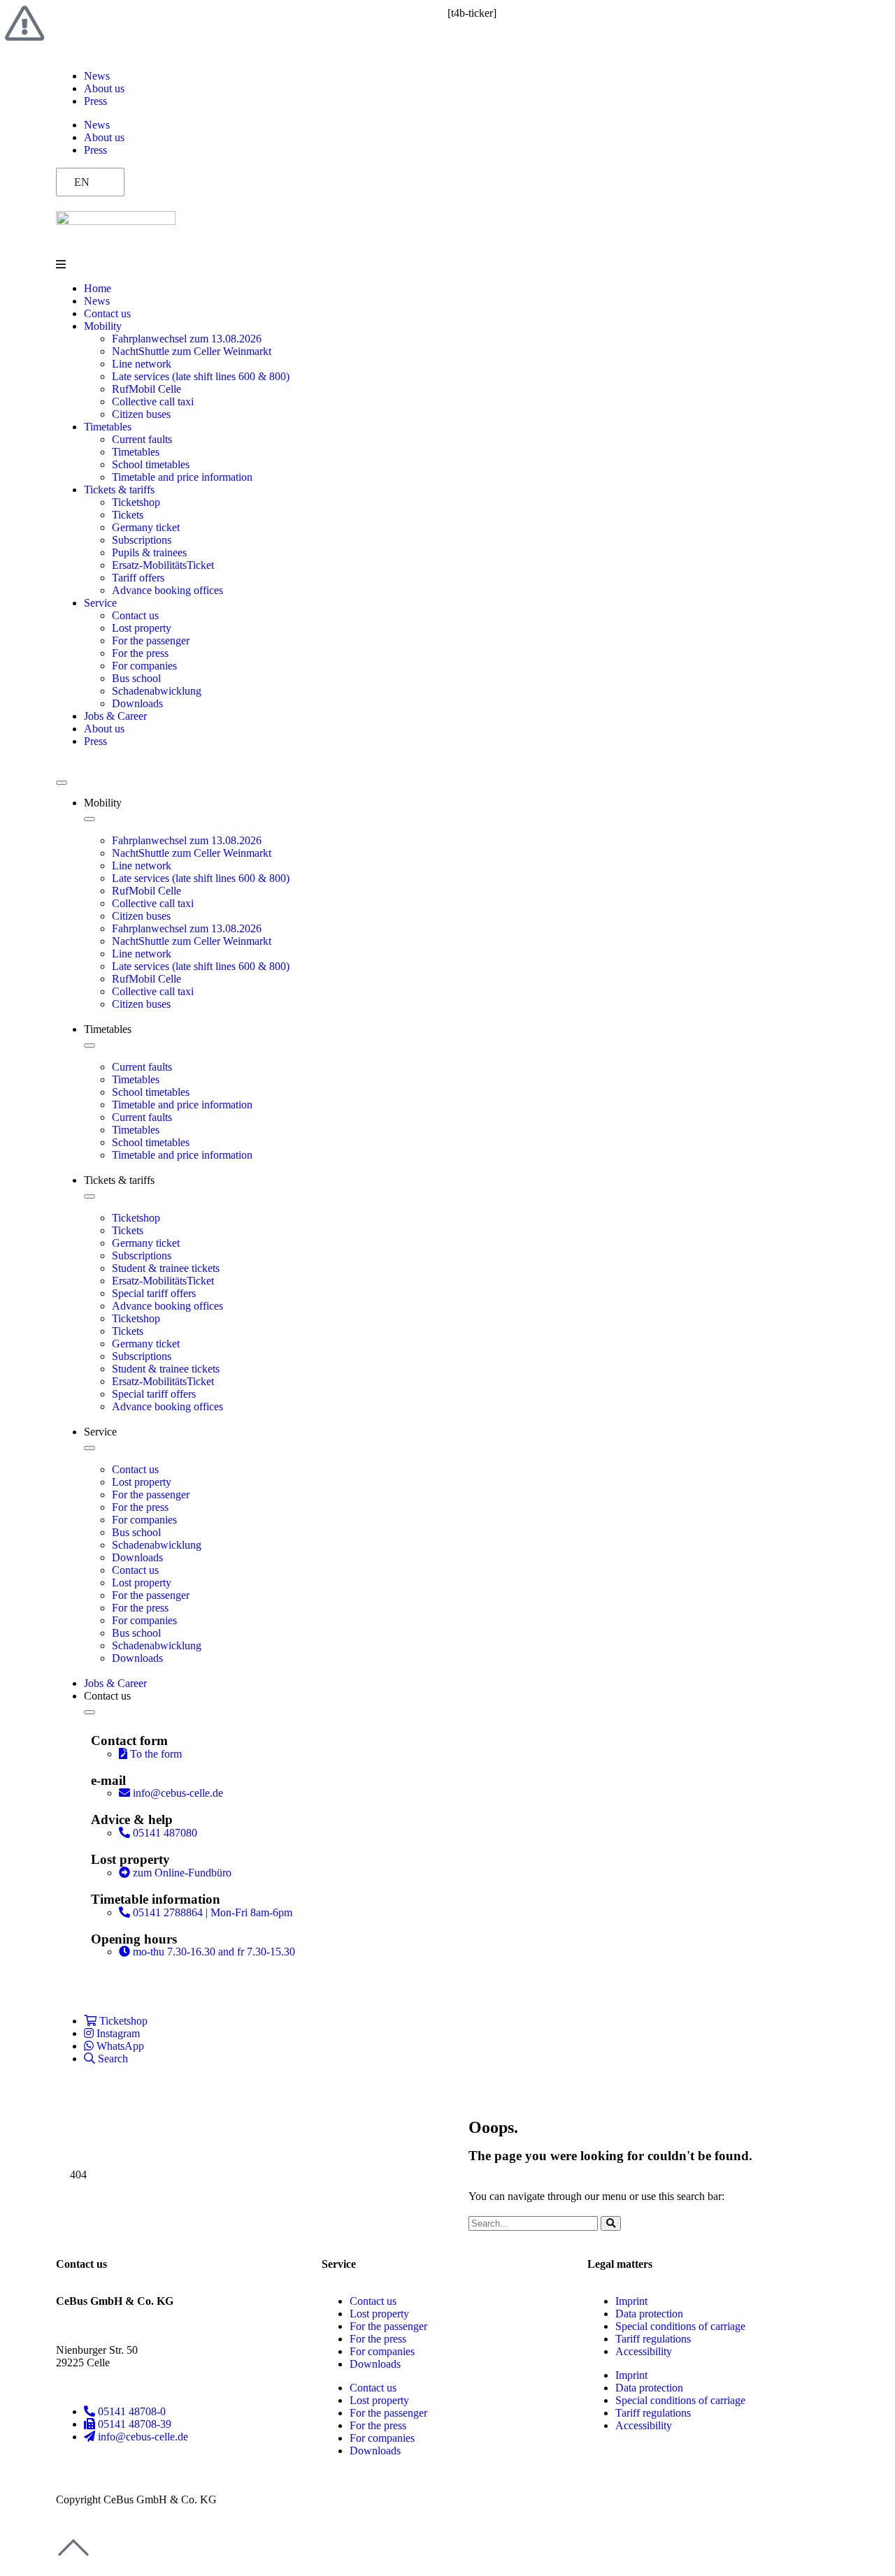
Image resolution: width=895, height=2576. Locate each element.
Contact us (107, 313)
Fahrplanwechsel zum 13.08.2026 (187, 339)
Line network (142, 364)
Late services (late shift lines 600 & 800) (201, 376)
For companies (144, 666)
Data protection (649, 2314)
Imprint (631, 2301)
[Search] (611, 2223)
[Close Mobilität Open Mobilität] (89, 819)
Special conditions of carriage (680, 2326)
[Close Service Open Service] (89, 1448)
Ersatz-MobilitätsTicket (163, 565)
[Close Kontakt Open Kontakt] (89, 1712)
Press (95, 101)
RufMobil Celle (146, 389)
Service (100, 603)
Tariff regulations (653, 2339)
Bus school (136, 678)
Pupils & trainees (149, 552)
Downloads (137, 703)
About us (104, 88)
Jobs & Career (115, 716)
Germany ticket (146, 527)
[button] (447, 265)
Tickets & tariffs (119, 490)
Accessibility (644, 2351)
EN (82, 182)
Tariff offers (138, 578)
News (97, 76)
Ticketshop (136, 502)
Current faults (142, 439)
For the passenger (151, 641)
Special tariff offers (154, 1293)
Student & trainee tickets (166, 1268)
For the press (140, 653)
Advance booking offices (167, 590)
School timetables (151, 464)
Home (98, 288)
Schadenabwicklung (157, 691)
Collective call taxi (153, 401)
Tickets (128, 515)
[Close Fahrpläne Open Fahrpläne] (89, 1045)
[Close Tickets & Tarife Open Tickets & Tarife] (89, 1196)
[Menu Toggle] (62, 783)
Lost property (142, 628)
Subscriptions (142, 540)
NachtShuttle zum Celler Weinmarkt (192, 351)
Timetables (108, 427)
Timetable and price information (182, 477)
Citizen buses (141, 414)
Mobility (103, 326)
